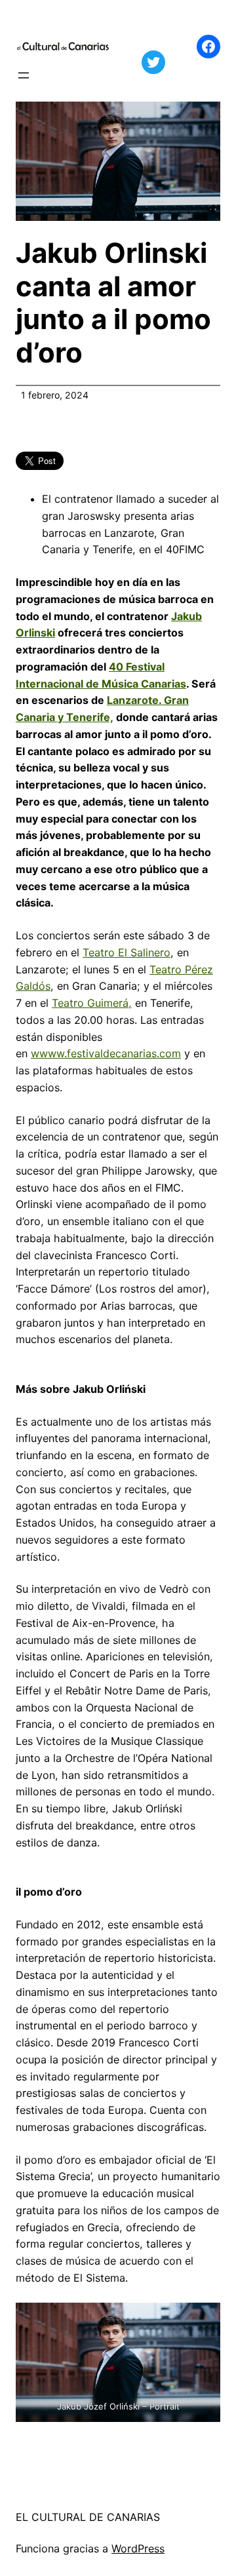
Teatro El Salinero (127, 952)
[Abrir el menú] (24, 75)
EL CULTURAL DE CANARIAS (88, 2517)
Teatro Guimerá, (92, 1003)
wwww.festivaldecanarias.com (106, 1053)
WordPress (138, 2548)
